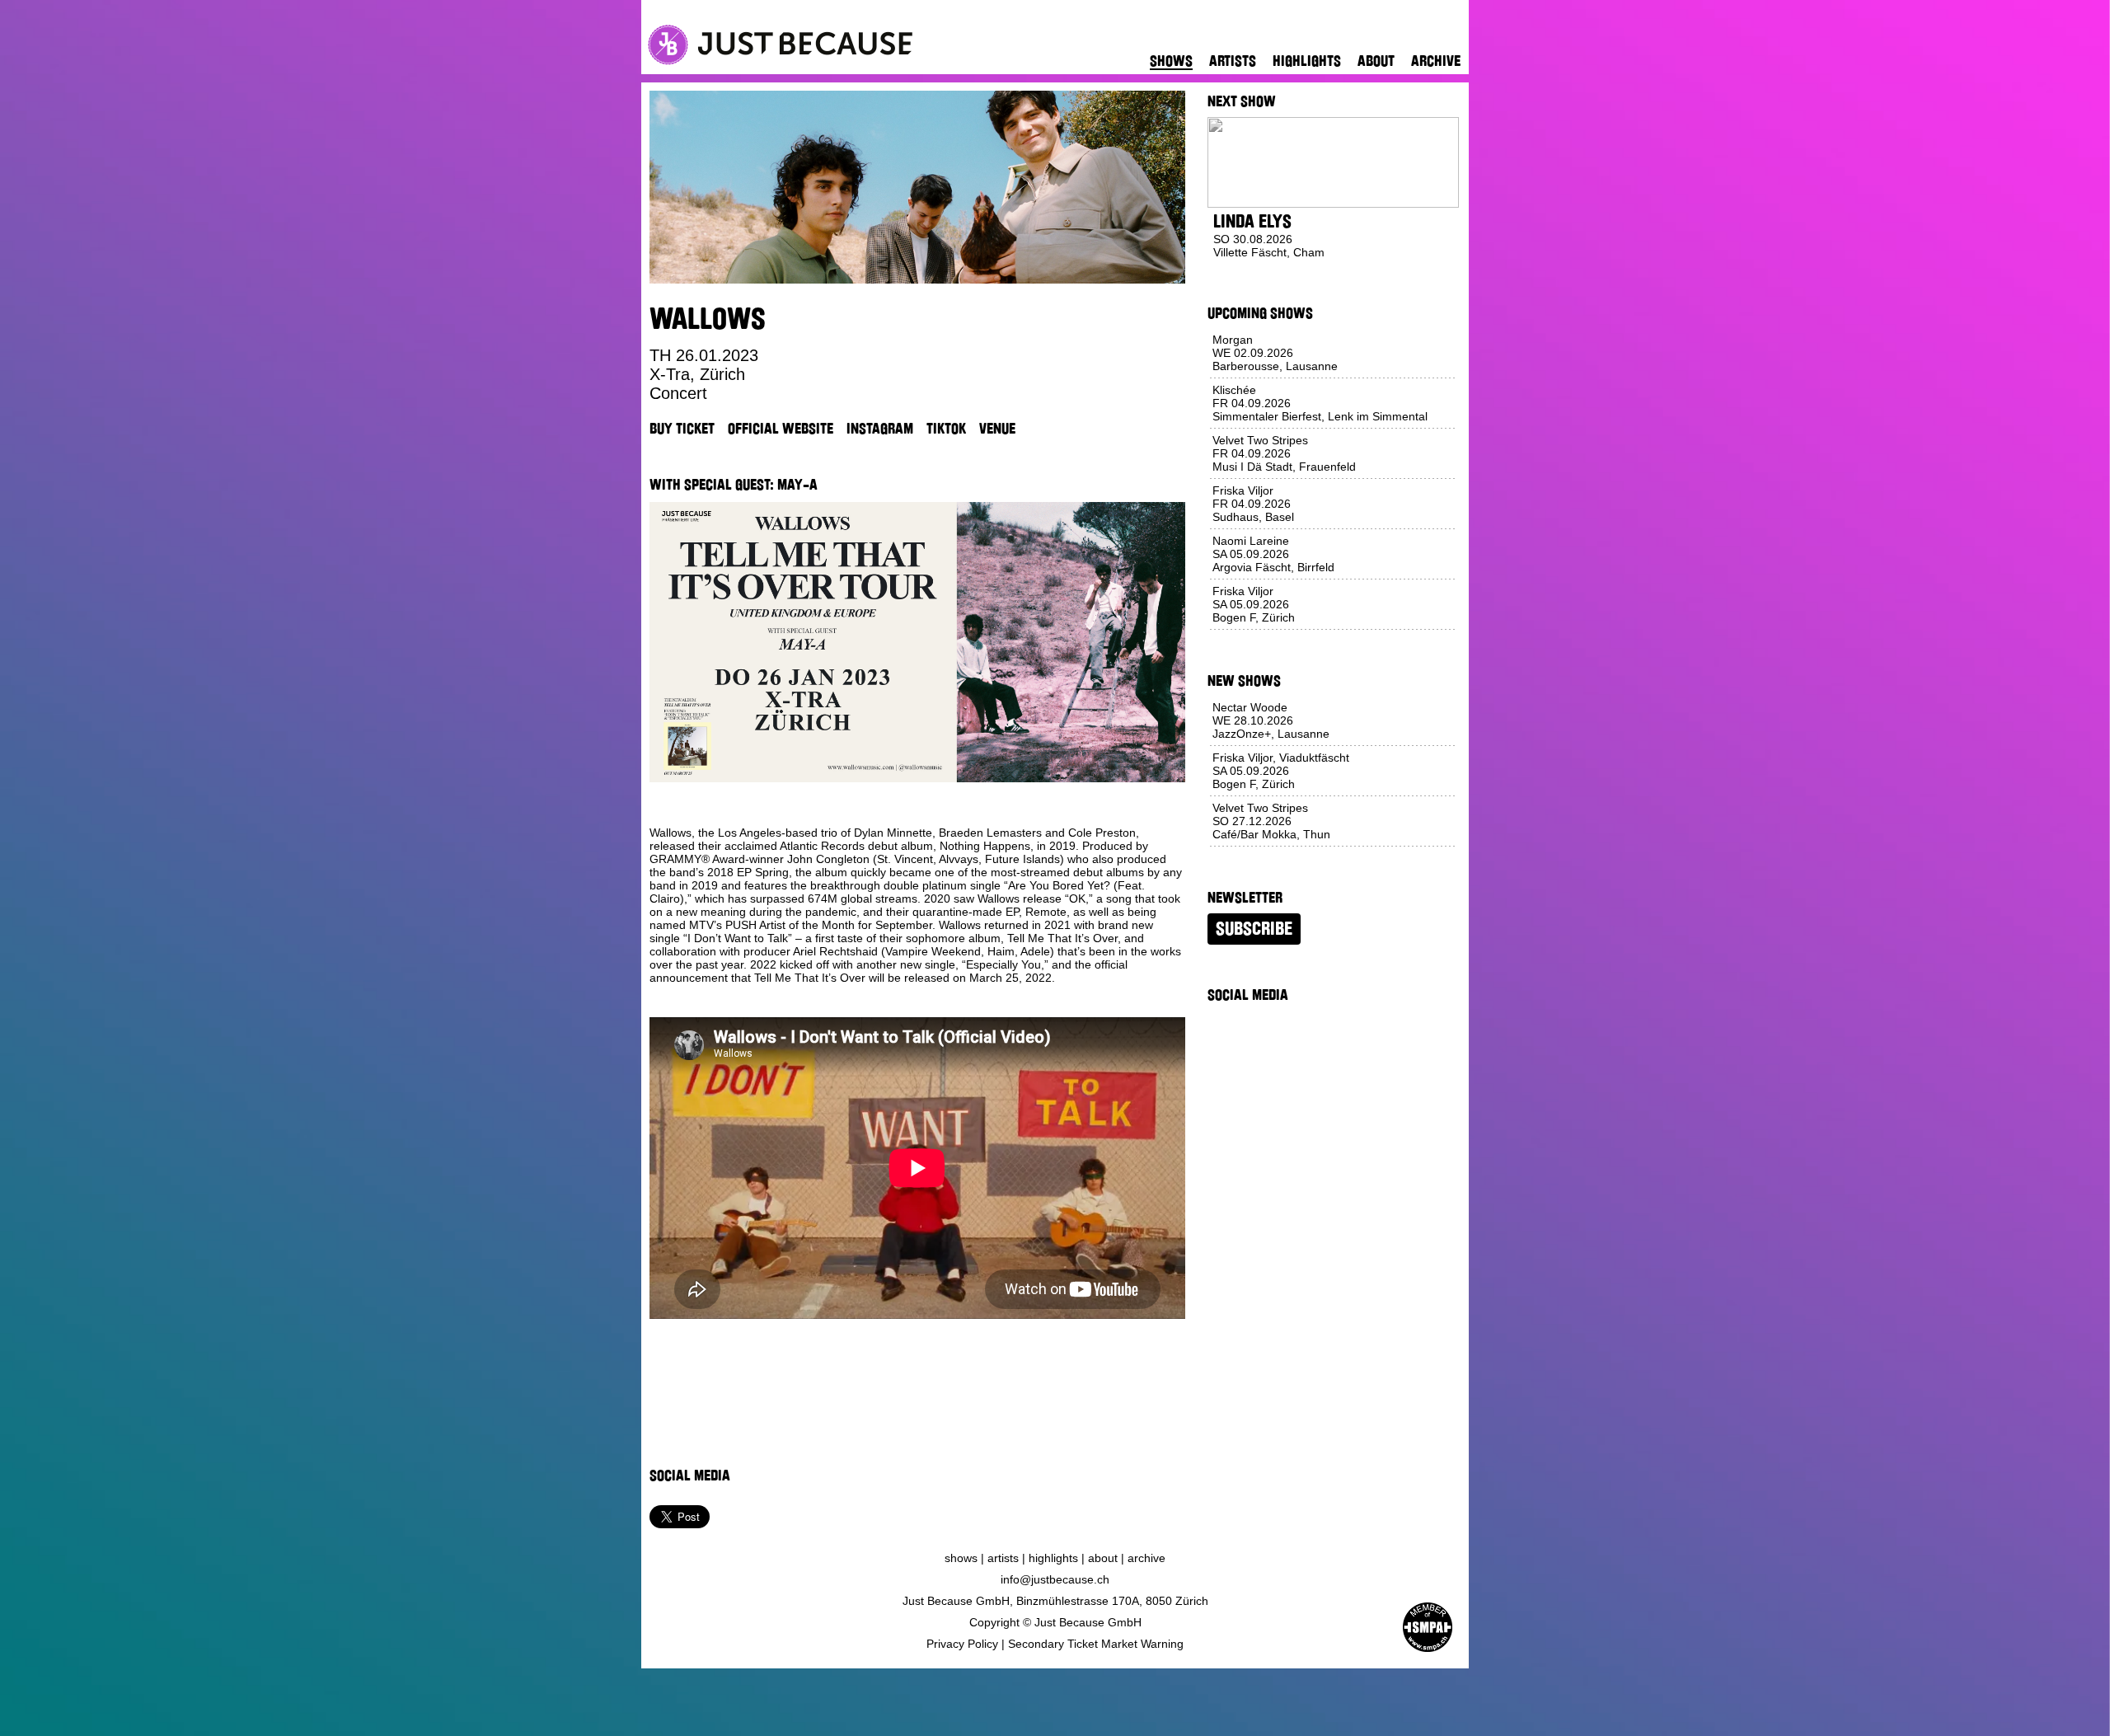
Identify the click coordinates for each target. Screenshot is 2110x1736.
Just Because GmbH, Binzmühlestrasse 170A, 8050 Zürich (1055, 1601)
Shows (1171, 61)
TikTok (946, 429)
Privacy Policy (962, 1644)
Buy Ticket (682, 429)
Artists (1233, 61)
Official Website (781, 429)
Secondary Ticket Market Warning (1096, 1644)
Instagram (880, 429)
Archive (1436, 61)
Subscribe (1254, 929)
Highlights (1307, 61)
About (1376, 61)
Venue (997, 429)
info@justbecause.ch (1055, 1579)
